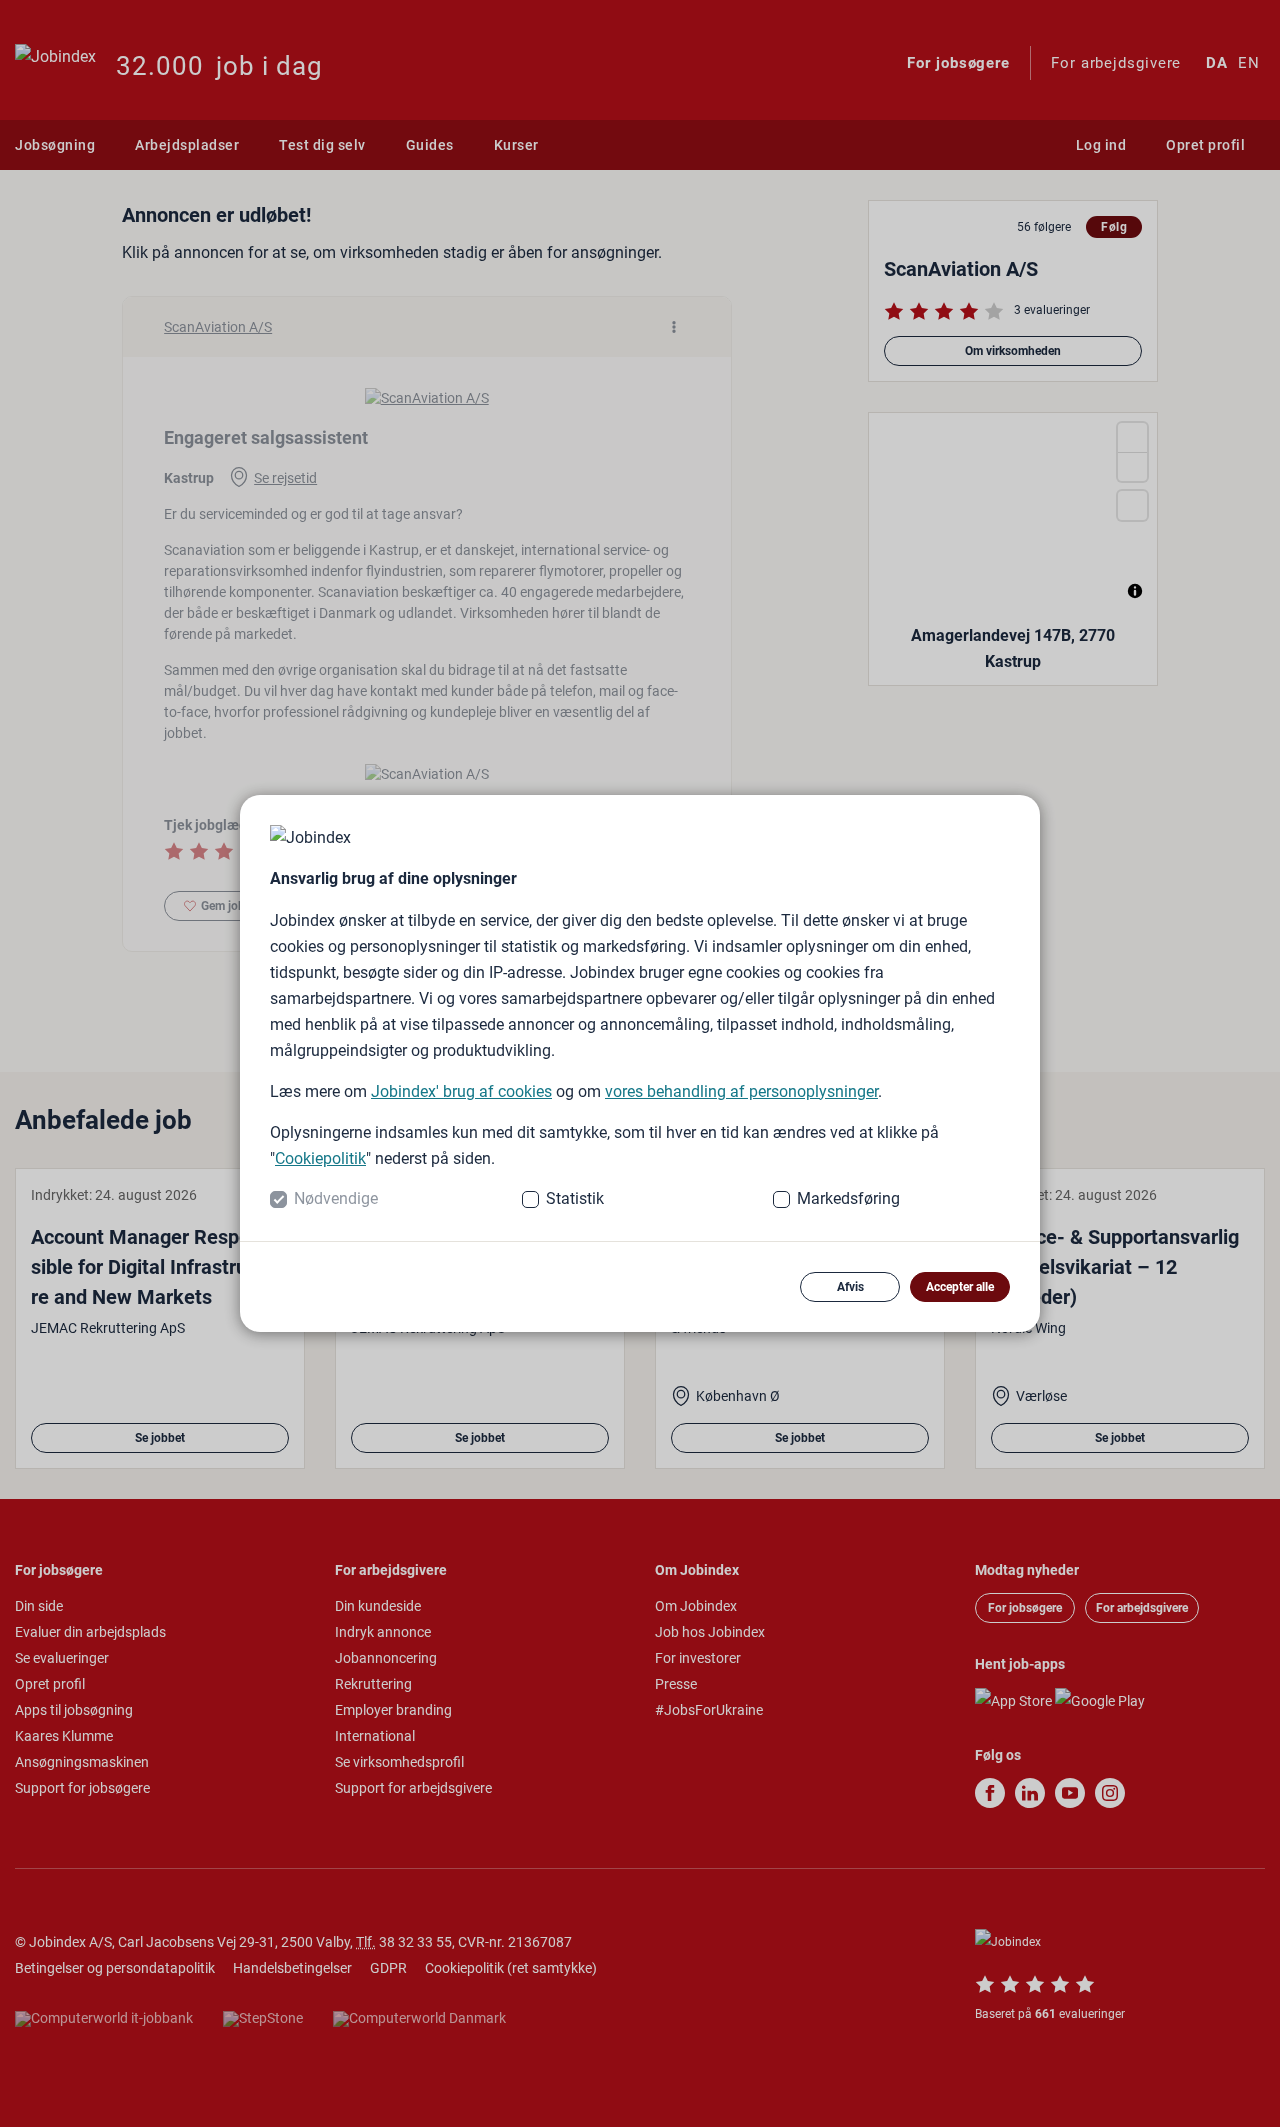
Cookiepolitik (320, 1158)
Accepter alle (960, 1287)
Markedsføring (848, 1198)
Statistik (575, 1198)
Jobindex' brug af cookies (461, 1091)
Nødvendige (336, 1198)
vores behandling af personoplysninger (741, 1091)
